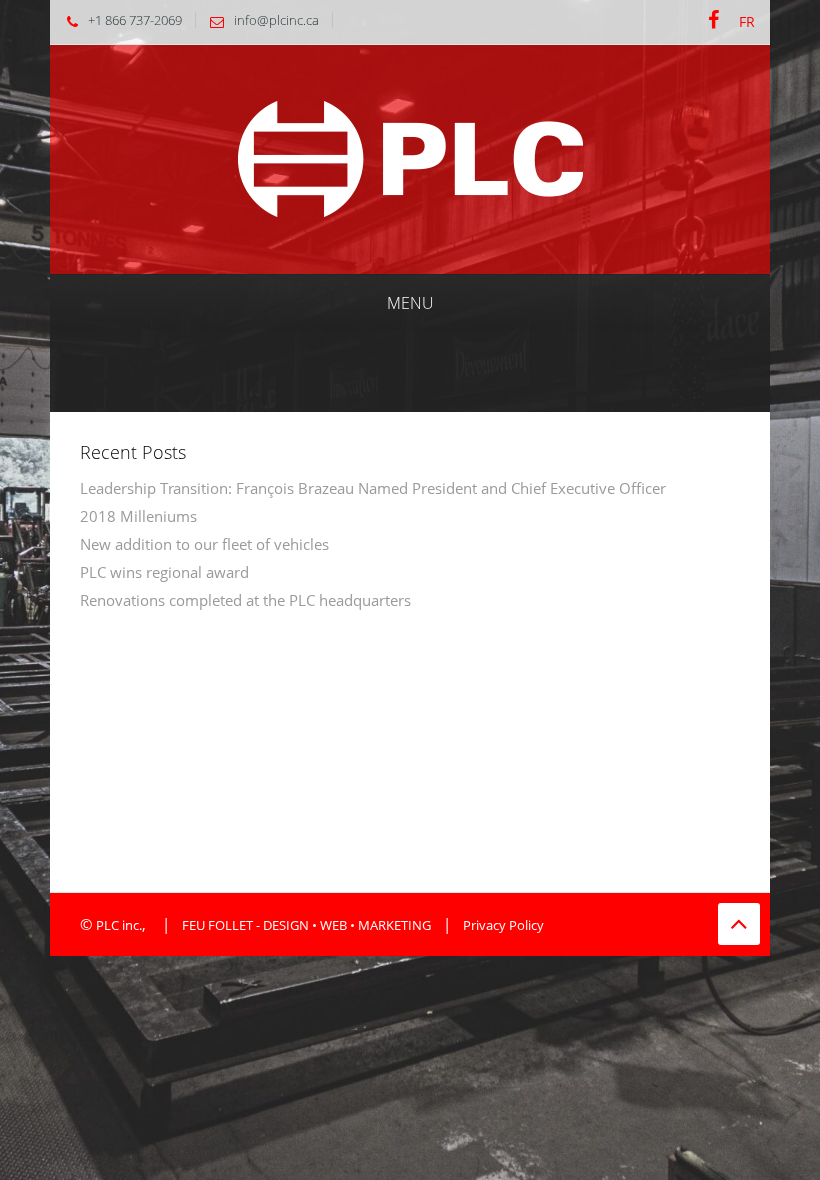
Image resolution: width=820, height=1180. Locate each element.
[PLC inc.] (410, 157)
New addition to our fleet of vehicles (204, 544)
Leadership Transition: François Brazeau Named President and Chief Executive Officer (373, 488)
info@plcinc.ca (276, 20)
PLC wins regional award (164, 572)
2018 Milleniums (138, 516)
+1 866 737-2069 (135, 20)
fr (747, 21)
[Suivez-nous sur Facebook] (713, 21)
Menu (410, 303)
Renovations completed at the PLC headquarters (245, 600)
